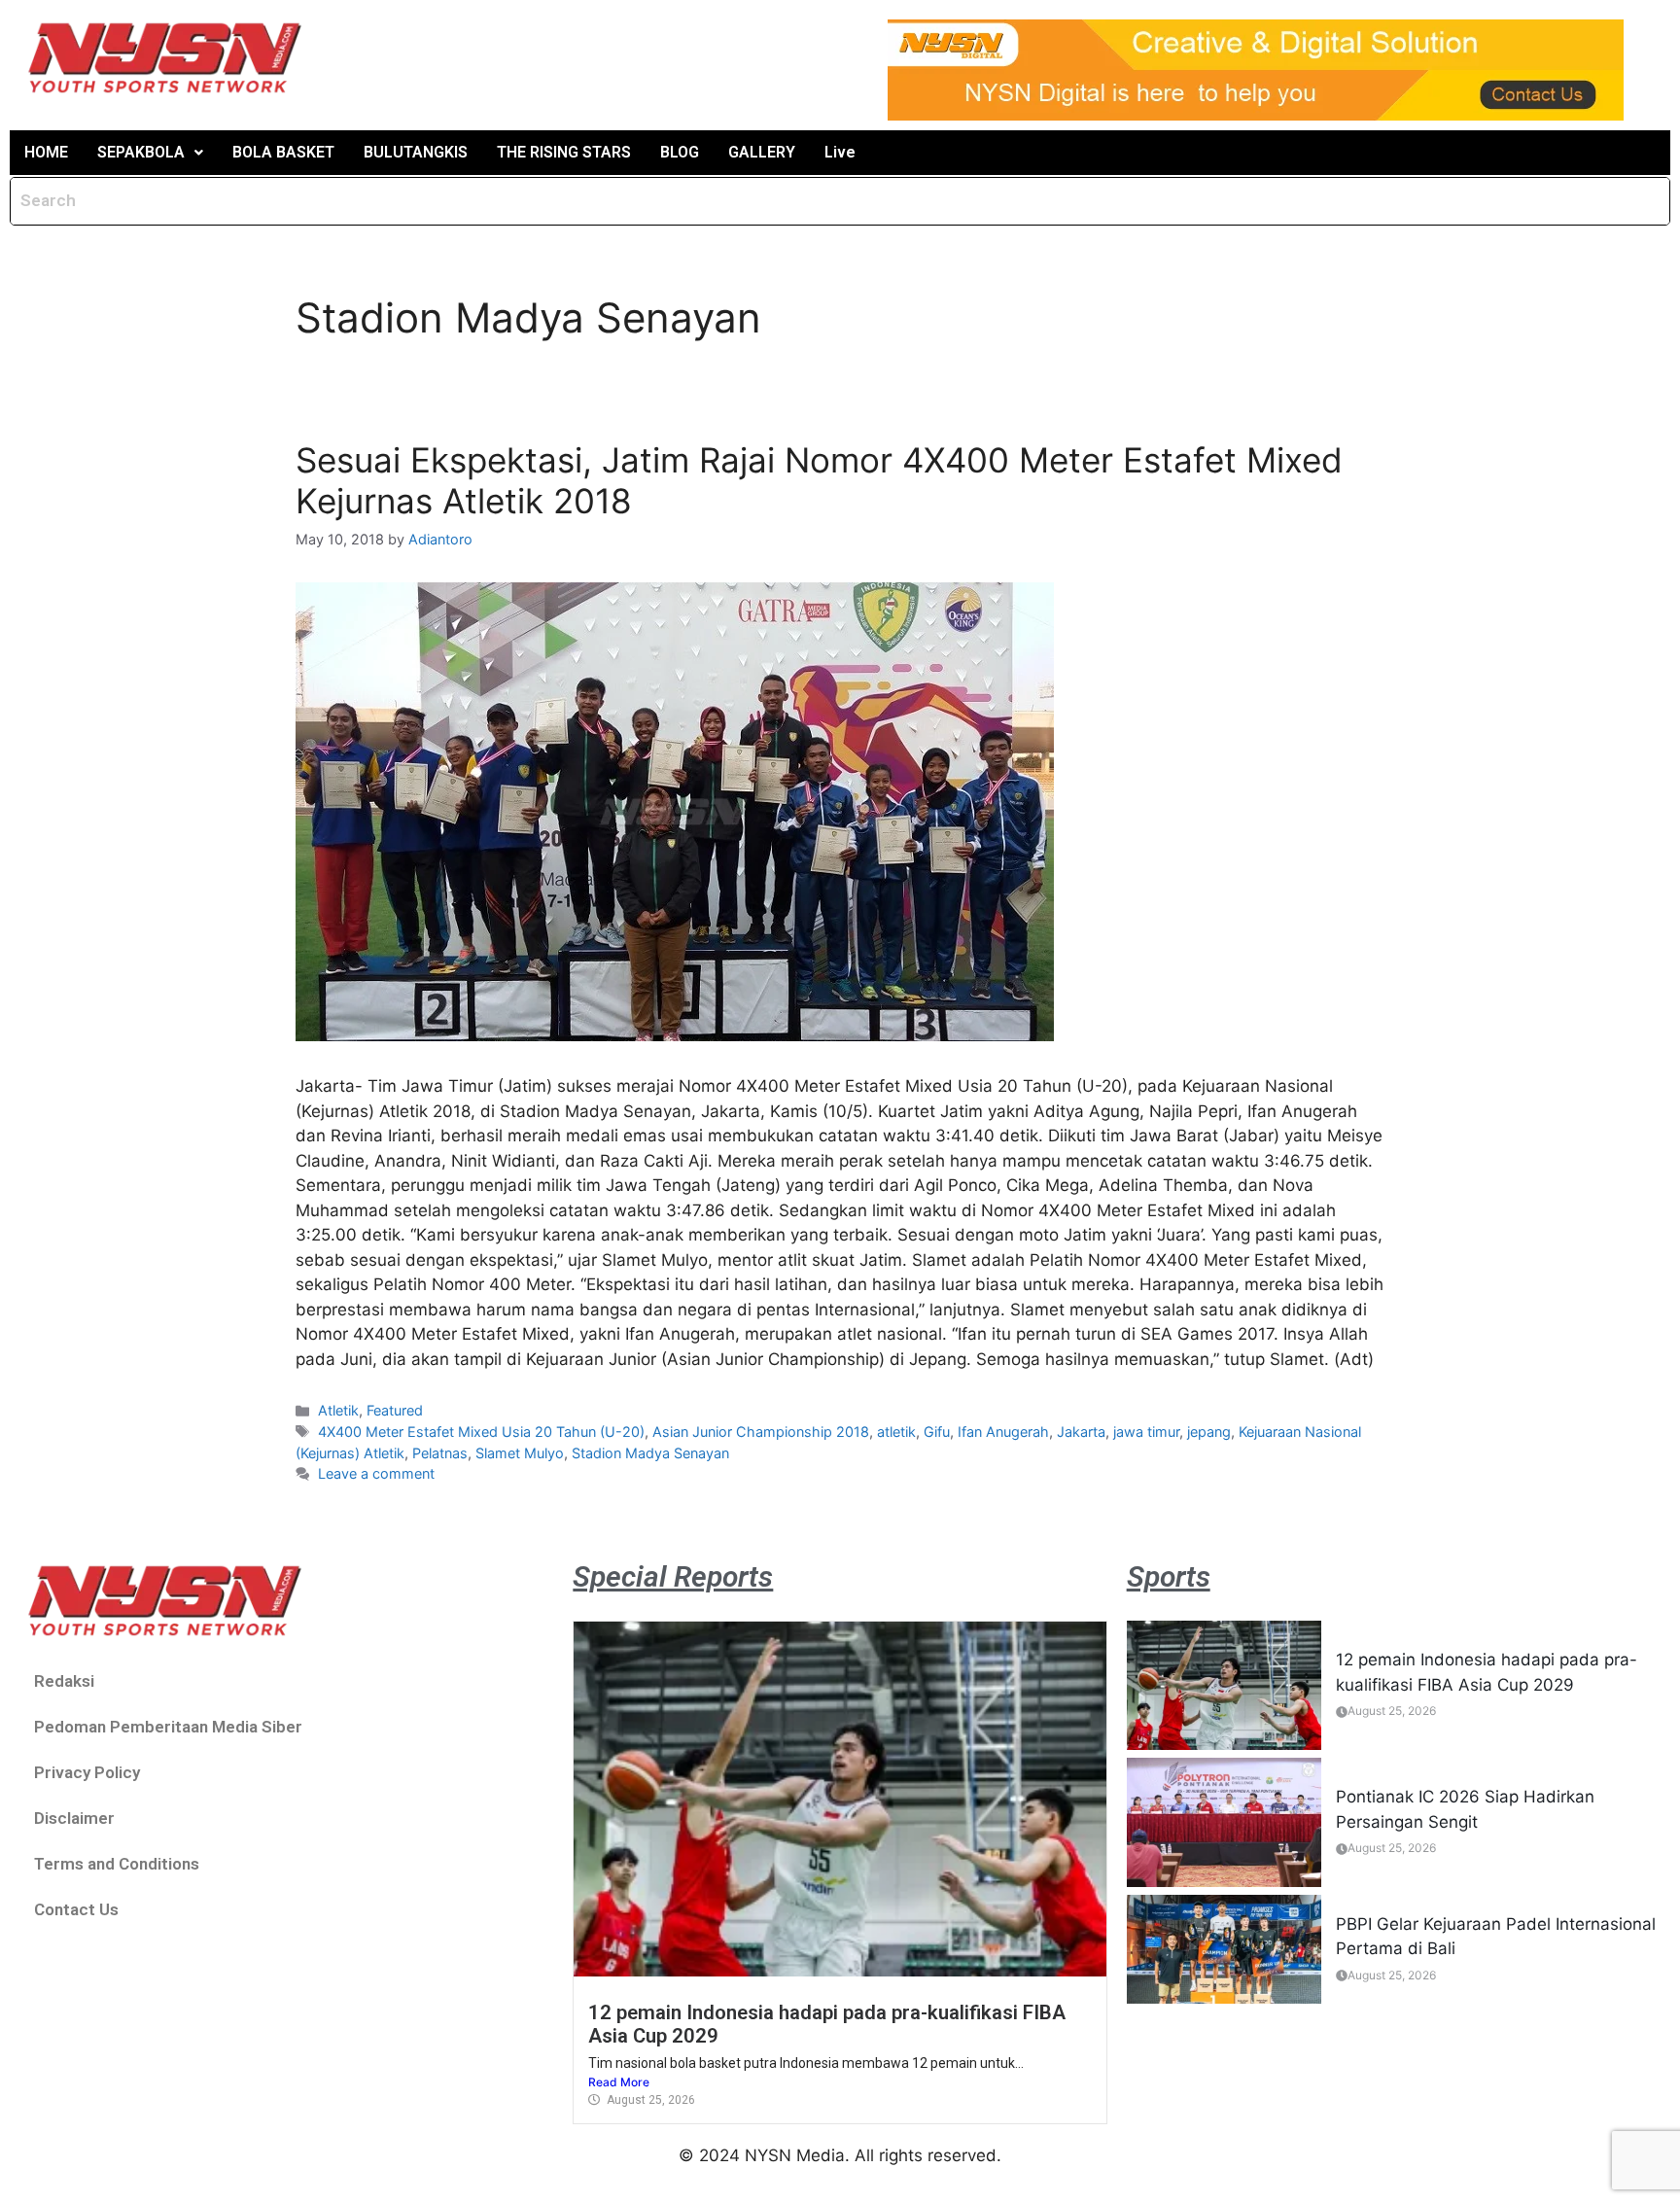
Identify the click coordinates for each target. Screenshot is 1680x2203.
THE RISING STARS (564, 152)
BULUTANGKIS (416, 152)
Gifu (937, 1432)
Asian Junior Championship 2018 (761, 1432)
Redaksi (64, 1681)
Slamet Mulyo (520, 1453)
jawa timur (1146, 1432)
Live (840, 152)
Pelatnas (440, 1453)
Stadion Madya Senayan (650, 1453)
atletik (896, 1432)
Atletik (338, 1410)
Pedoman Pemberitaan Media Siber (168, 1727)
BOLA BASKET (283, 152)
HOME (46, 152)
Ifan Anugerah (1003, 1432)
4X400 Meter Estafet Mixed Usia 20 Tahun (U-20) (481, 1432)
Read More (619, 2082)
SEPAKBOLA (141, 152)
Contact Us (76, 1909)
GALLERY (762, 152)
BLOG (680, 152)
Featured (395, 1410)
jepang (1209, 1432)
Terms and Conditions (117, 1864)
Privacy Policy (87, 1772)
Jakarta (1081, 1432)
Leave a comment (376, 1473)
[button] (150, 153)
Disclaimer (74, 1818)
